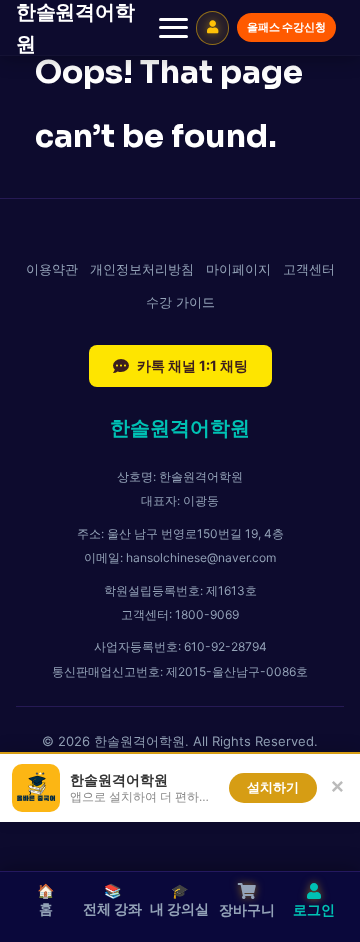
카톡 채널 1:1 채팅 (192, 365)
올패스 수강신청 (286, 27)
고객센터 (309, 269)
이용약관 (52, 269)
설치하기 (273, 787)
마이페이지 (238, 269)
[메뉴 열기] (173, 28)
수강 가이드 (180, 302)
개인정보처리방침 (142, 269)
